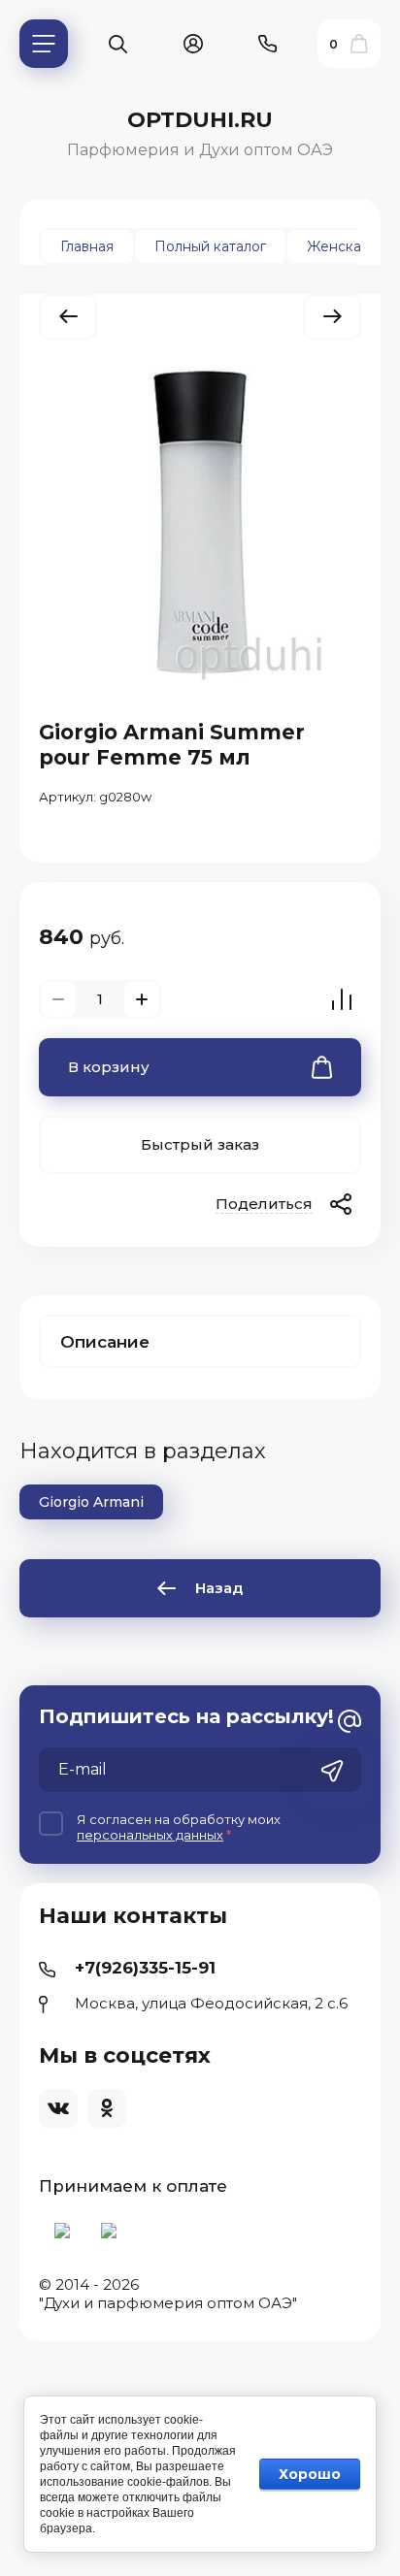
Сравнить (342, 999)
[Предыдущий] (68, 317)
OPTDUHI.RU (200, 120)
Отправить (332, 1772)
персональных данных (150, 1835)
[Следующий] (332, 317)
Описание (105, 1342)
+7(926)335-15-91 (145, 1968)
